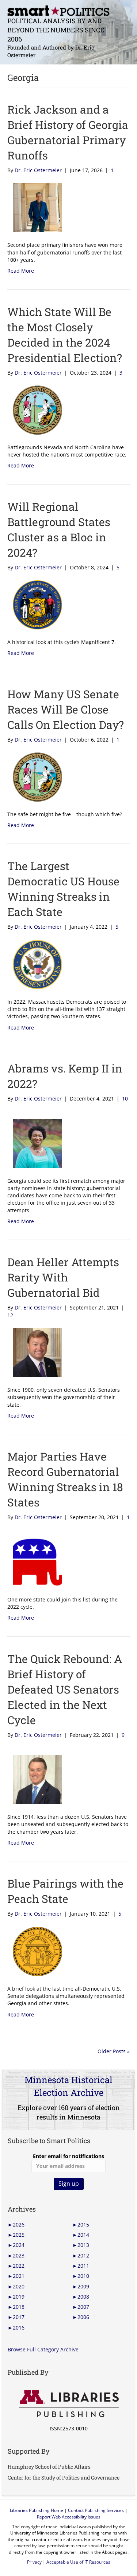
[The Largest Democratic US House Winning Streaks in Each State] (35, 964)
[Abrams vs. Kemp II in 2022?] (35, 1143)
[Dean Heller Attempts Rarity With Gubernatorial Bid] (35, 1352)
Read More (21, 271)
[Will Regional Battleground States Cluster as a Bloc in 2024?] (35, 604)
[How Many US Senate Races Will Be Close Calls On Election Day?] (35, 776)
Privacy (34, 2562)
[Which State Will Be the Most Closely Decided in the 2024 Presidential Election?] (35, 409)
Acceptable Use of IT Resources (78, 2562)
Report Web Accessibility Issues (69, 2517)
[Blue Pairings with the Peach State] (35, 1951)
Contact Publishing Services (96, 2510)
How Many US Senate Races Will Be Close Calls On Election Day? (66, 709)
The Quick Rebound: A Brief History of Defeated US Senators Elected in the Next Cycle (65, 1689)
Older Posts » (114, 2051)
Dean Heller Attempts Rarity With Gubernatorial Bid (63, 1277)
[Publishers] (68, 2404)
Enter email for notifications (68, 2156)
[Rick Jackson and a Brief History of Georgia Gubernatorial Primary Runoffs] (35, 207)
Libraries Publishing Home (37, 2510)
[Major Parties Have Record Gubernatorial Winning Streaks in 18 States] (35, 1562)
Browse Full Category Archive (43, 2349)
